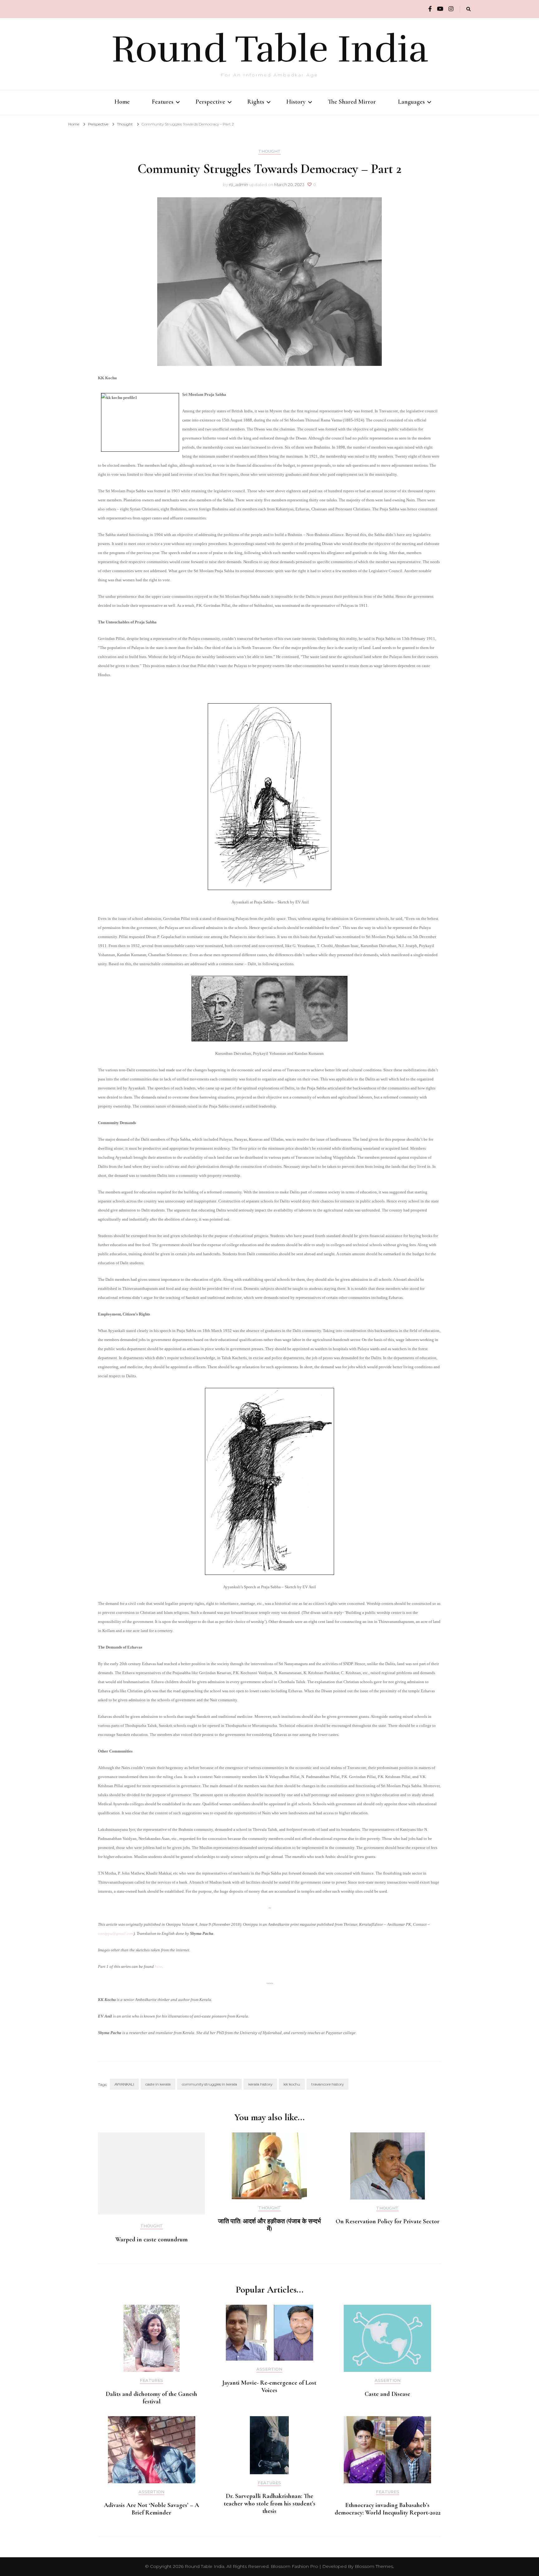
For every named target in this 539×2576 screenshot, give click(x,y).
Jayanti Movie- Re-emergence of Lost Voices (269, 2387)
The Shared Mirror (352, 102)
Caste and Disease (387, 2394)
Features (163, 102)
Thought (269, 151)
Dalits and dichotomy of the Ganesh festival (151, 2398)
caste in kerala (158, 2084)
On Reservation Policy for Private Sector (388, 2221)
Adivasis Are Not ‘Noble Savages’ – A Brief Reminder (151, 2509)
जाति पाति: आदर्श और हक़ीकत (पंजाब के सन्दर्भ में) (269, 2225)
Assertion (269, 2369)
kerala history (260, 2084)
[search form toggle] (469, 9)
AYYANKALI (124, 2084)
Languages (411, 102)
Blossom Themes (374, 2566)
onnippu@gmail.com (116, 1933)
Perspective (210, 102)
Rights (256, 102)
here (158, 1966)
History (296, 102)
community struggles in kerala (209, 2084)
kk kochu (292, 2084)
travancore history (328, 2084)
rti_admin (238, 184)
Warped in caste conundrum (152, 2239)
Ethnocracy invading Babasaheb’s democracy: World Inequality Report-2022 (388, 2509)
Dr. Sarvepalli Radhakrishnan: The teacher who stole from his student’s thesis (269, 2504)
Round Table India (270, 49)
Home (122, 102)
